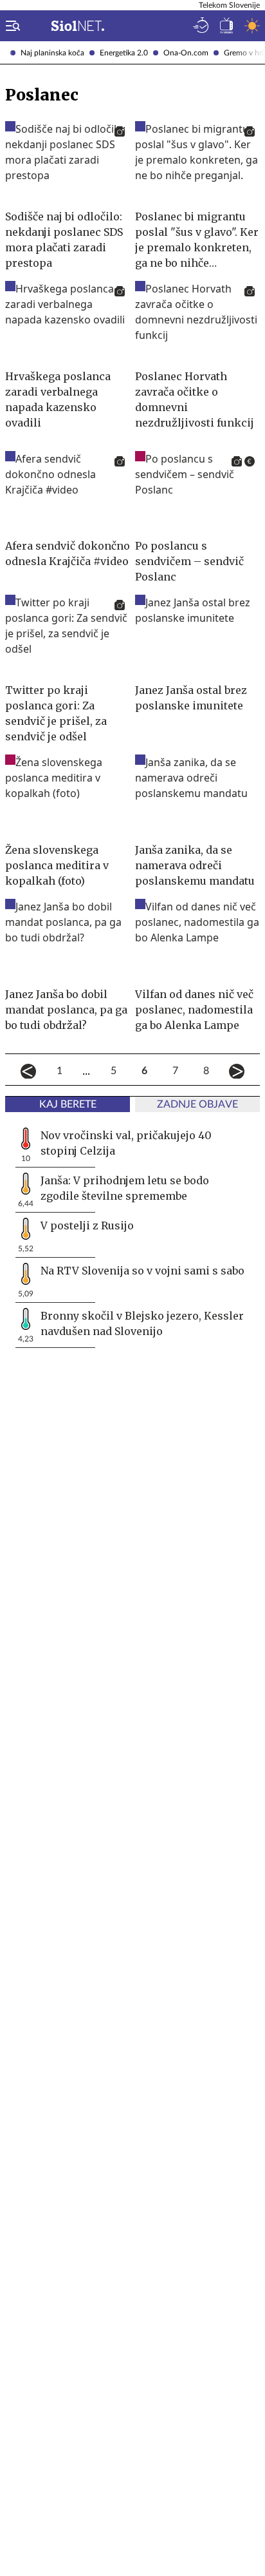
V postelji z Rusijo (87, 1226)
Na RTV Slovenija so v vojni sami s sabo (142, 1271)
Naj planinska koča (52, 53)
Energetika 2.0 (124, 53)
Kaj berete (68, 1104)
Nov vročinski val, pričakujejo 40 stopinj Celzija (126, 1143)
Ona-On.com (186, 53)
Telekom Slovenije (229, 5)
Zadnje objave (197, 1104)
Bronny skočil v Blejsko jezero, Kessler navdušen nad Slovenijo (142, 1323)
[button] (10, 26)
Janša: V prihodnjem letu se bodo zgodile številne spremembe (125, 1188)
